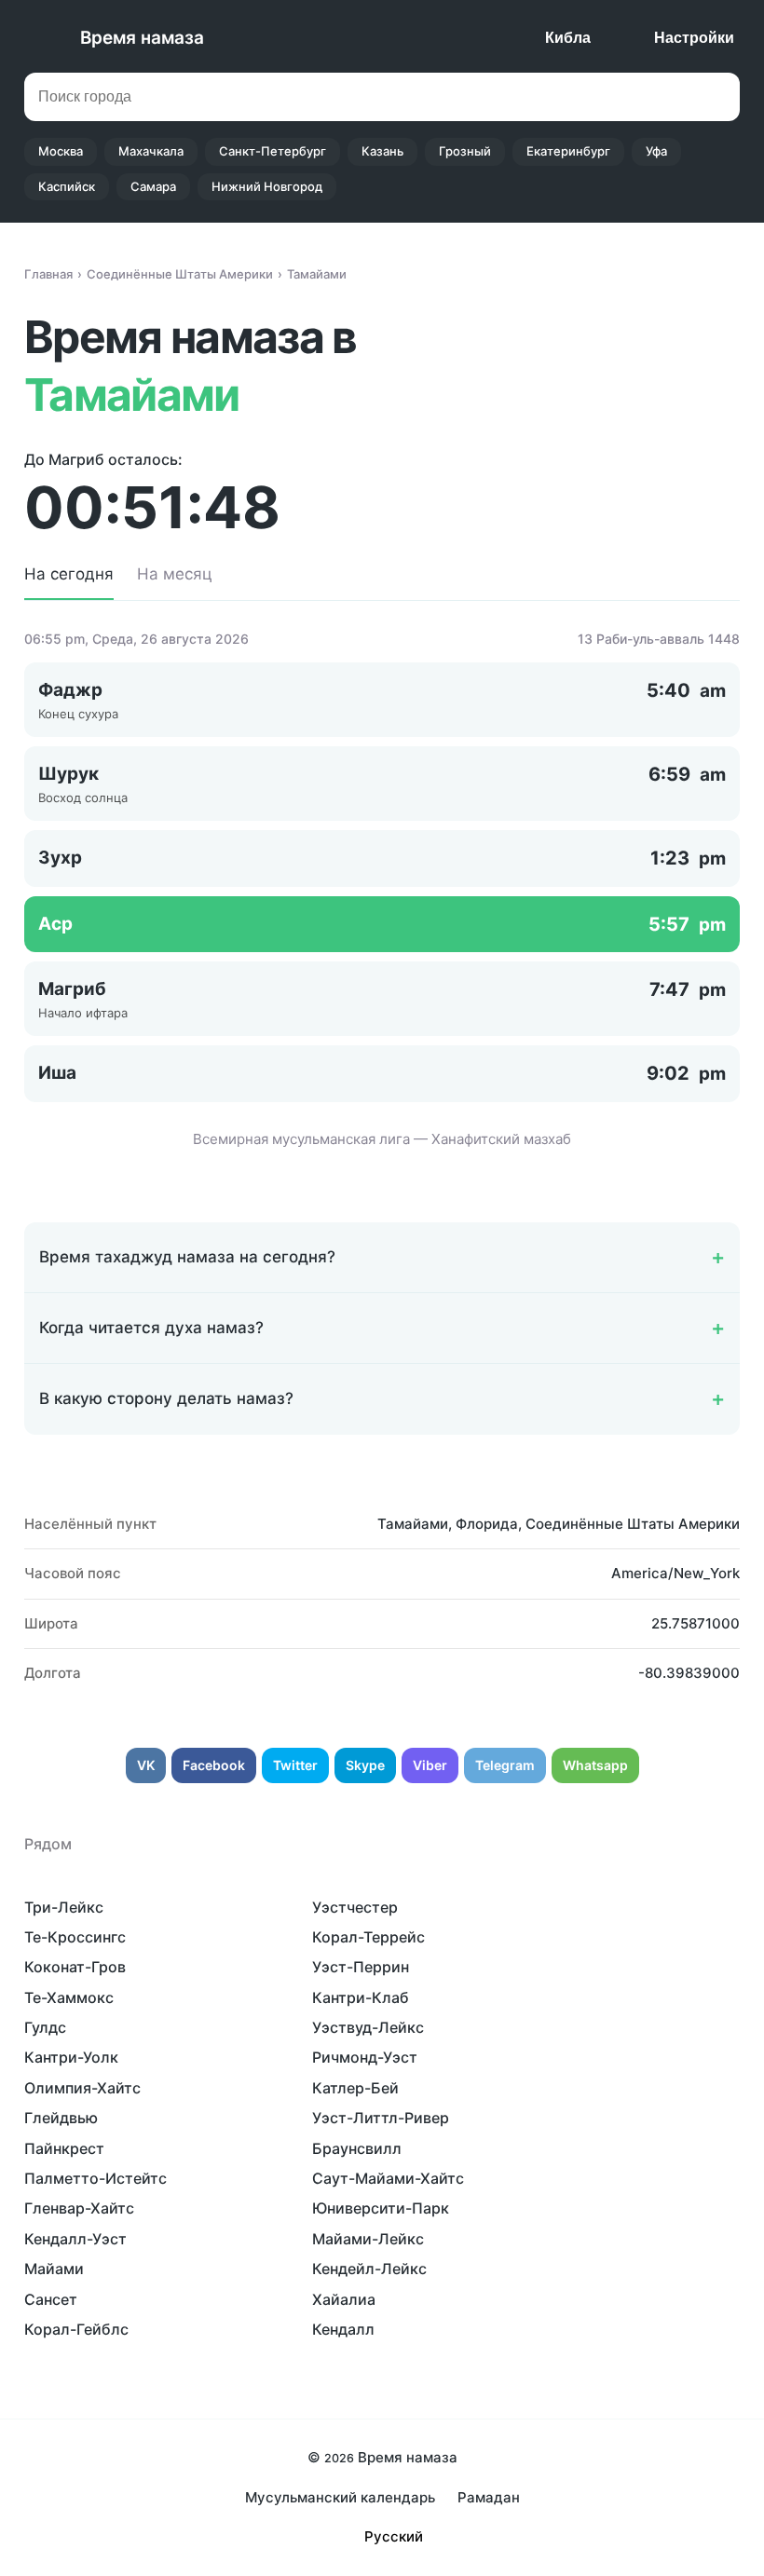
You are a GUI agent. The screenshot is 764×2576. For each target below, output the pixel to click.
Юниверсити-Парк (381, 2208)
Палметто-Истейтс (95, 2178)
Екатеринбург (568, 151)
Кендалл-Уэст (75, 2239)
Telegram (505, 1765)
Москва (61, 151)
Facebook (214, 1765)
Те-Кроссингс (75, 1937)
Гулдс (45, 2027)
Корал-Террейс (368, 1937)
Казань (382, 151)
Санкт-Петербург (273, 151)
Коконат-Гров (75, 1967)
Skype (365, 1765)
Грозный (465, 151)
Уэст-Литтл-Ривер (381, 2118)
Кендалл (343, 2329)
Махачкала (151, 151)
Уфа (656, 151)
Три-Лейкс (64, 1907)
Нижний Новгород (267, 186)
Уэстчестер (355, 1907)
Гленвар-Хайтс (79, 2208)
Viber (430, 1765)
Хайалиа (344, 2299)
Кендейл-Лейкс (369, 2269)
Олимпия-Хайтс (82, 2088)
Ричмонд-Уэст (365, 2057)
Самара (153, 186)
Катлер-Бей (355, 2088)
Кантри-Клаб (361, 1997)
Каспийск (67, 186)
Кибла (568, 38)
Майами (54, 2269)
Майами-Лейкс (368, 2239)
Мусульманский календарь (340, 2497)
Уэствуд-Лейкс (368, 2027)
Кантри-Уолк (71, 2057)
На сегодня (69, 574)
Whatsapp (595, 1765)
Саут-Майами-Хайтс (388, 2178)
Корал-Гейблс (76, 2329)
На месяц (175, 574)
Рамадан (489, 2497)
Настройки (694, 38)
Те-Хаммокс (69, 1997)
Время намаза (142, 38)
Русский (394, 2536)
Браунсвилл (357, 2148)
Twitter (295, 1765)
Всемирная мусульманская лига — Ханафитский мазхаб (382, 1139)
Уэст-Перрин (361, 1967)
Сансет (51, 2299)
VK (146, 1765)
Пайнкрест (64, 2148)
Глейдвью (61, 2118)
